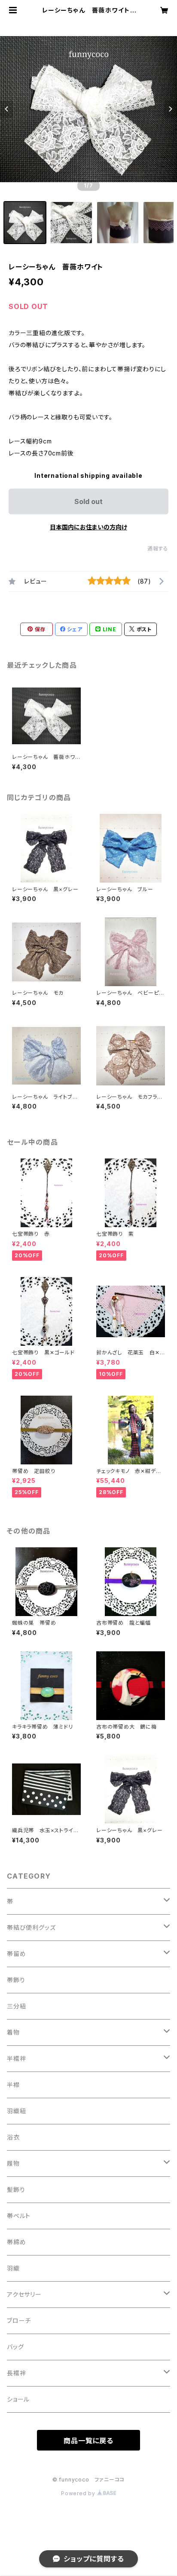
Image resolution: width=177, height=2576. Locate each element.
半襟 (13, 2085)
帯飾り (16, 1980)
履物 (13, 2163)
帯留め (16, 1954)
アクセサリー (24, 2294)
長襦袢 (16, 2373)
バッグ (15, 2347)
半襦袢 (16, 2058)
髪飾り (16, 2189)
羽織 (13, 2268)
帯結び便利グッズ (31, 1927)
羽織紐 (16, 2111)
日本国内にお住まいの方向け (88, 527)
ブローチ (19, 2321)
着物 (13, 2032)
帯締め (16, 2242)
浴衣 (13, 2137)
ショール (18, 2399)
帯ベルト (19, 2216)
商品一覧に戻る (88, 2441)
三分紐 (16, 2006)
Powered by (79, 2493)
